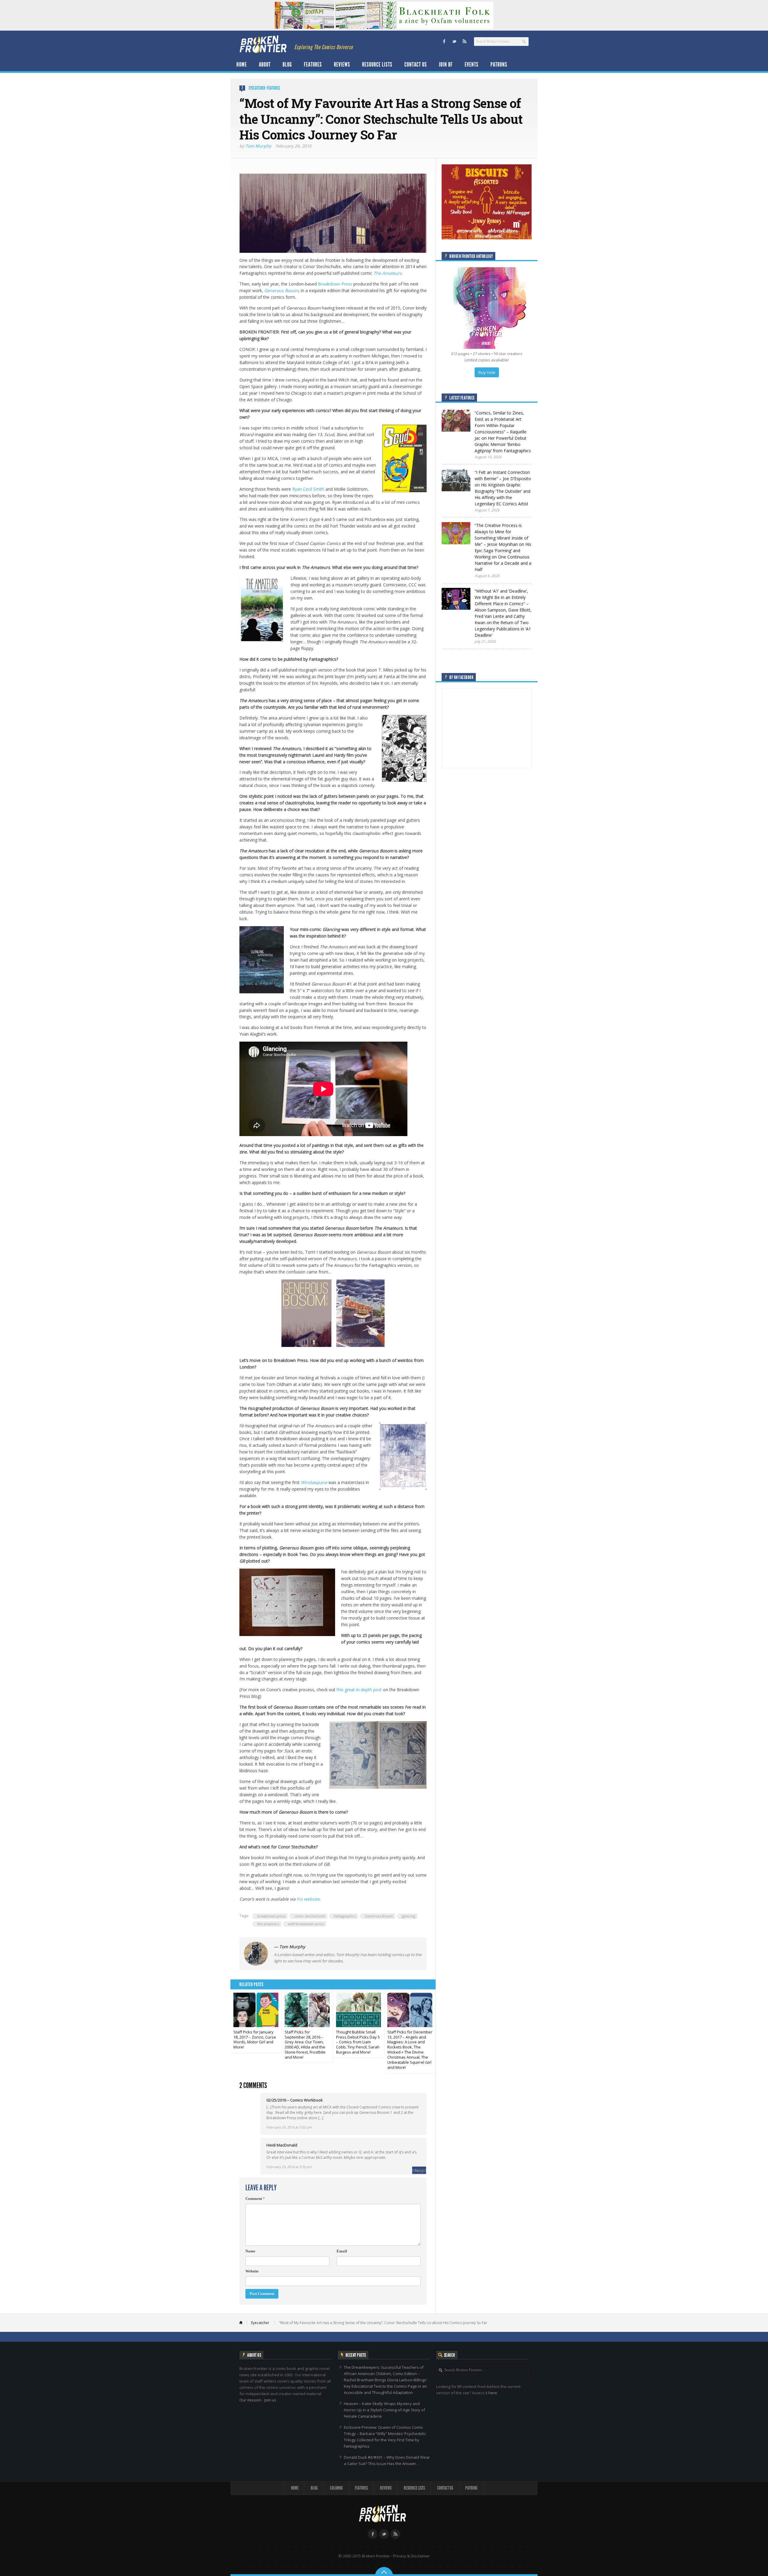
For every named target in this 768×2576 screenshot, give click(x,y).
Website (252, 2271)
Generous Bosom (281, 290)
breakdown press (271, 1916)
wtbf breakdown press (306, 1924)
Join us (270, 2400)
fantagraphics (345, 1916)
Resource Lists (377, 64)
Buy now (487, 372)
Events (472, 64)
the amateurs (268, 1924)
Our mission (250, 2400)
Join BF (446, 64)
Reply (419, 2170)
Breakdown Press (335, 284)
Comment (255, 2199)
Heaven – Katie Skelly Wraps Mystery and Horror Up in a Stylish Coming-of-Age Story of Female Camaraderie (384, 2410)
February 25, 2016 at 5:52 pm (289, 2127)
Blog (287, 64)
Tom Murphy (258, 146)
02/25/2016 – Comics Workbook (295, 2100)
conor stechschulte (310, 1916)
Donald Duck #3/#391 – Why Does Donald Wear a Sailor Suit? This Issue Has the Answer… (387, 2460)
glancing (409, 1916)
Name (250, 2251)
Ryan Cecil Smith (308, 489)
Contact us (416, 64)
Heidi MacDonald (282, 2145)
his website (308, 1899)
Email (342, 2251)
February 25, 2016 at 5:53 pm (289, 2167)
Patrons (499, 64)
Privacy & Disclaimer (411, 2556)
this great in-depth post (359, 1690)
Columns (336, 2488)
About (265, 64)
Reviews (342, 64)
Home (242, 64)
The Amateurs (388, 273)
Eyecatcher (257, 88)
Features (313, 64)
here (493, 2393)
